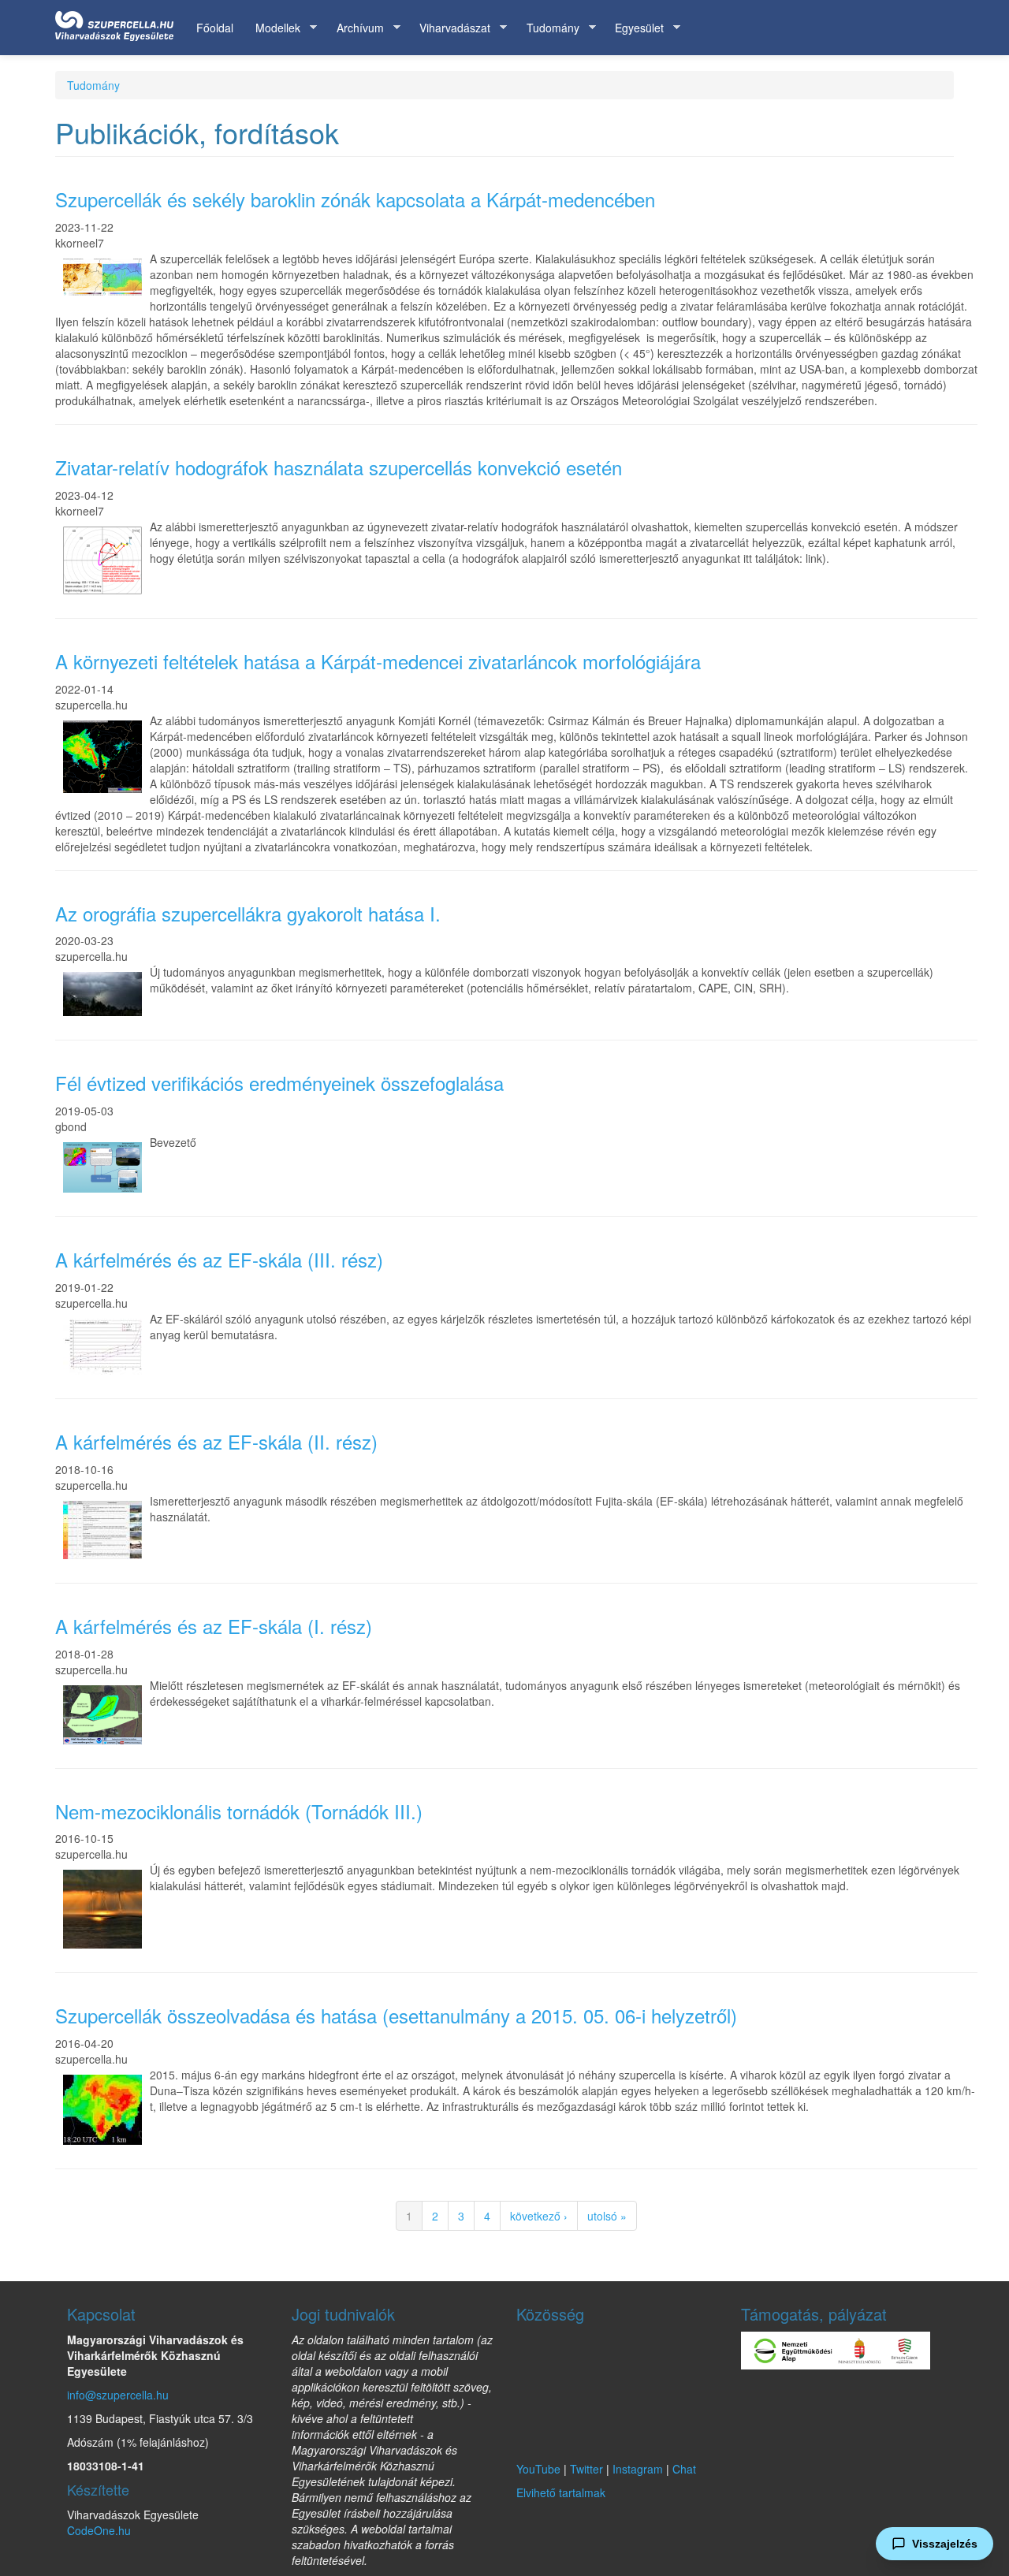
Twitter (586, 2469)
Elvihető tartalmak (561, 2492)
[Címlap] (120, 23)
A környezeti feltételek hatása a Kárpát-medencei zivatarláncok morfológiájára (378, 661)
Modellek (272, 28)
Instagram (638, 2469)
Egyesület (634, 28)
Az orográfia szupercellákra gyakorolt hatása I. (248, 913)
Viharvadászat (449, 28)
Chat (684, 2469)
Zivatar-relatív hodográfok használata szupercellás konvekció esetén (339, 467)
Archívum (355, 28)
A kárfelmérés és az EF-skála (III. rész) (219, 1259)
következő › (539, 2216)
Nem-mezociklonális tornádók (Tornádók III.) (239, 1811)
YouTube (538, 2469)
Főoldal (215, 28)
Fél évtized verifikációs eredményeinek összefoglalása (279, 1083)
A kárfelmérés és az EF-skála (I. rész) (214, 1626)
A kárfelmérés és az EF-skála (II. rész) (216, 1441)
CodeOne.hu (99, 2530)
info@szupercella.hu (118, 2395)
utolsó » (607, 2216)
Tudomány (547, 28)
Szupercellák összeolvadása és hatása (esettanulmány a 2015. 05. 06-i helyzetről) (396, 2015)
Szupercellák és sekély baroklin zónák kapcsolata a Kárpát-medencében (355, 199)
